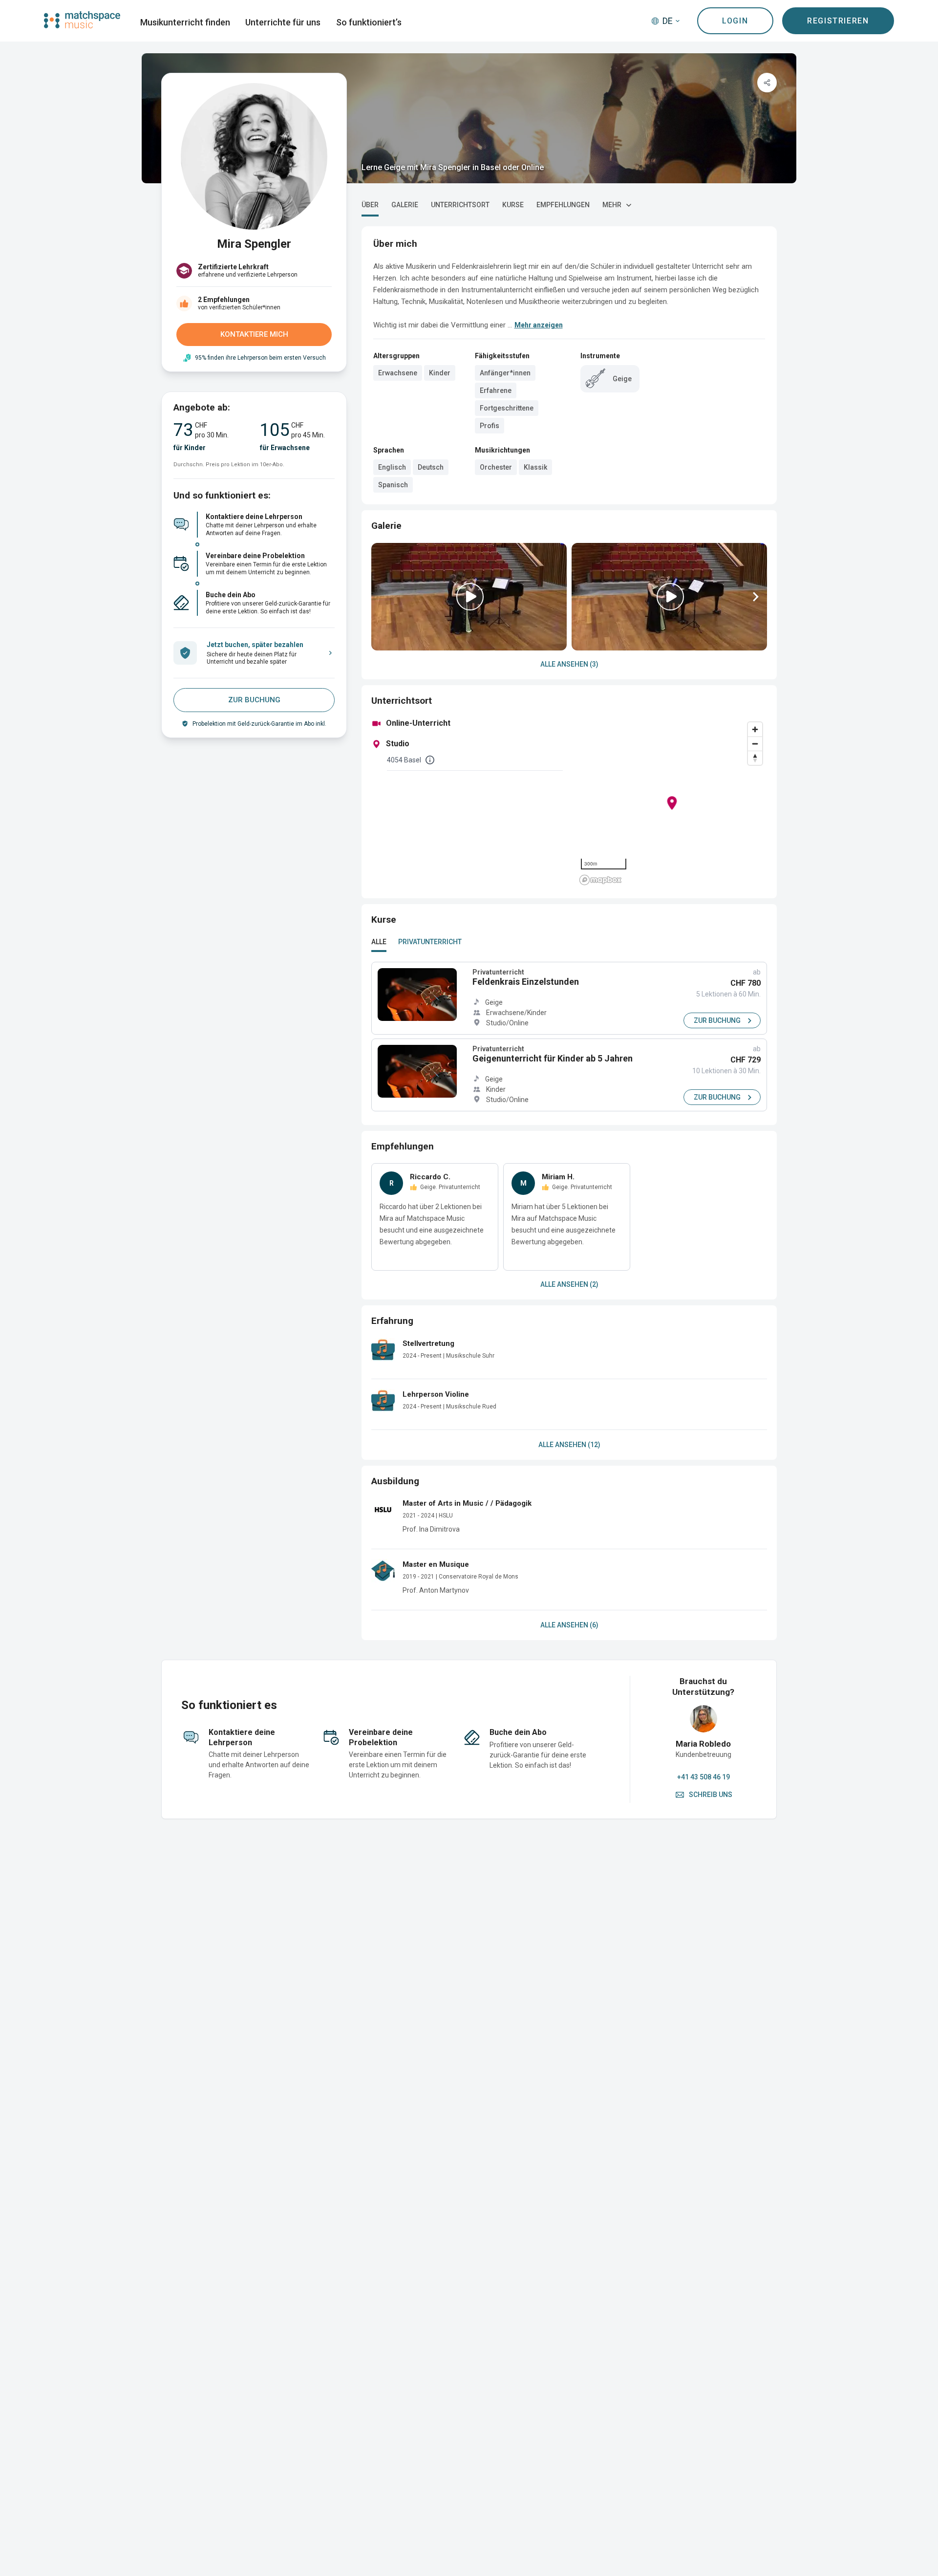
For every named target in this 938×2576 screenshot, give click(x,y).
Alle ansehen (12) (569, 1445)
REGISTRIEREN (838, 21)
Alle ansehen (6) (569, 1625)
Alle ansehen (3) (569, 664)
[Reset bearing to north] (755, 758)
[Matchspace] (82, 20)
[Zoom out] (755, 744)
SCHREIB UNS (711, 1795)
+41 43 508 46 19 (703, 1777)
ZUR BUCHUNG (254, 700)
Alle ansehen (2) (569, 1284)
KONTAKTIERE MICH (254, 334)
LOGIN (735, 21)
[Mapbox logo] (600, 880)
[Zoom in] (755, 729)
